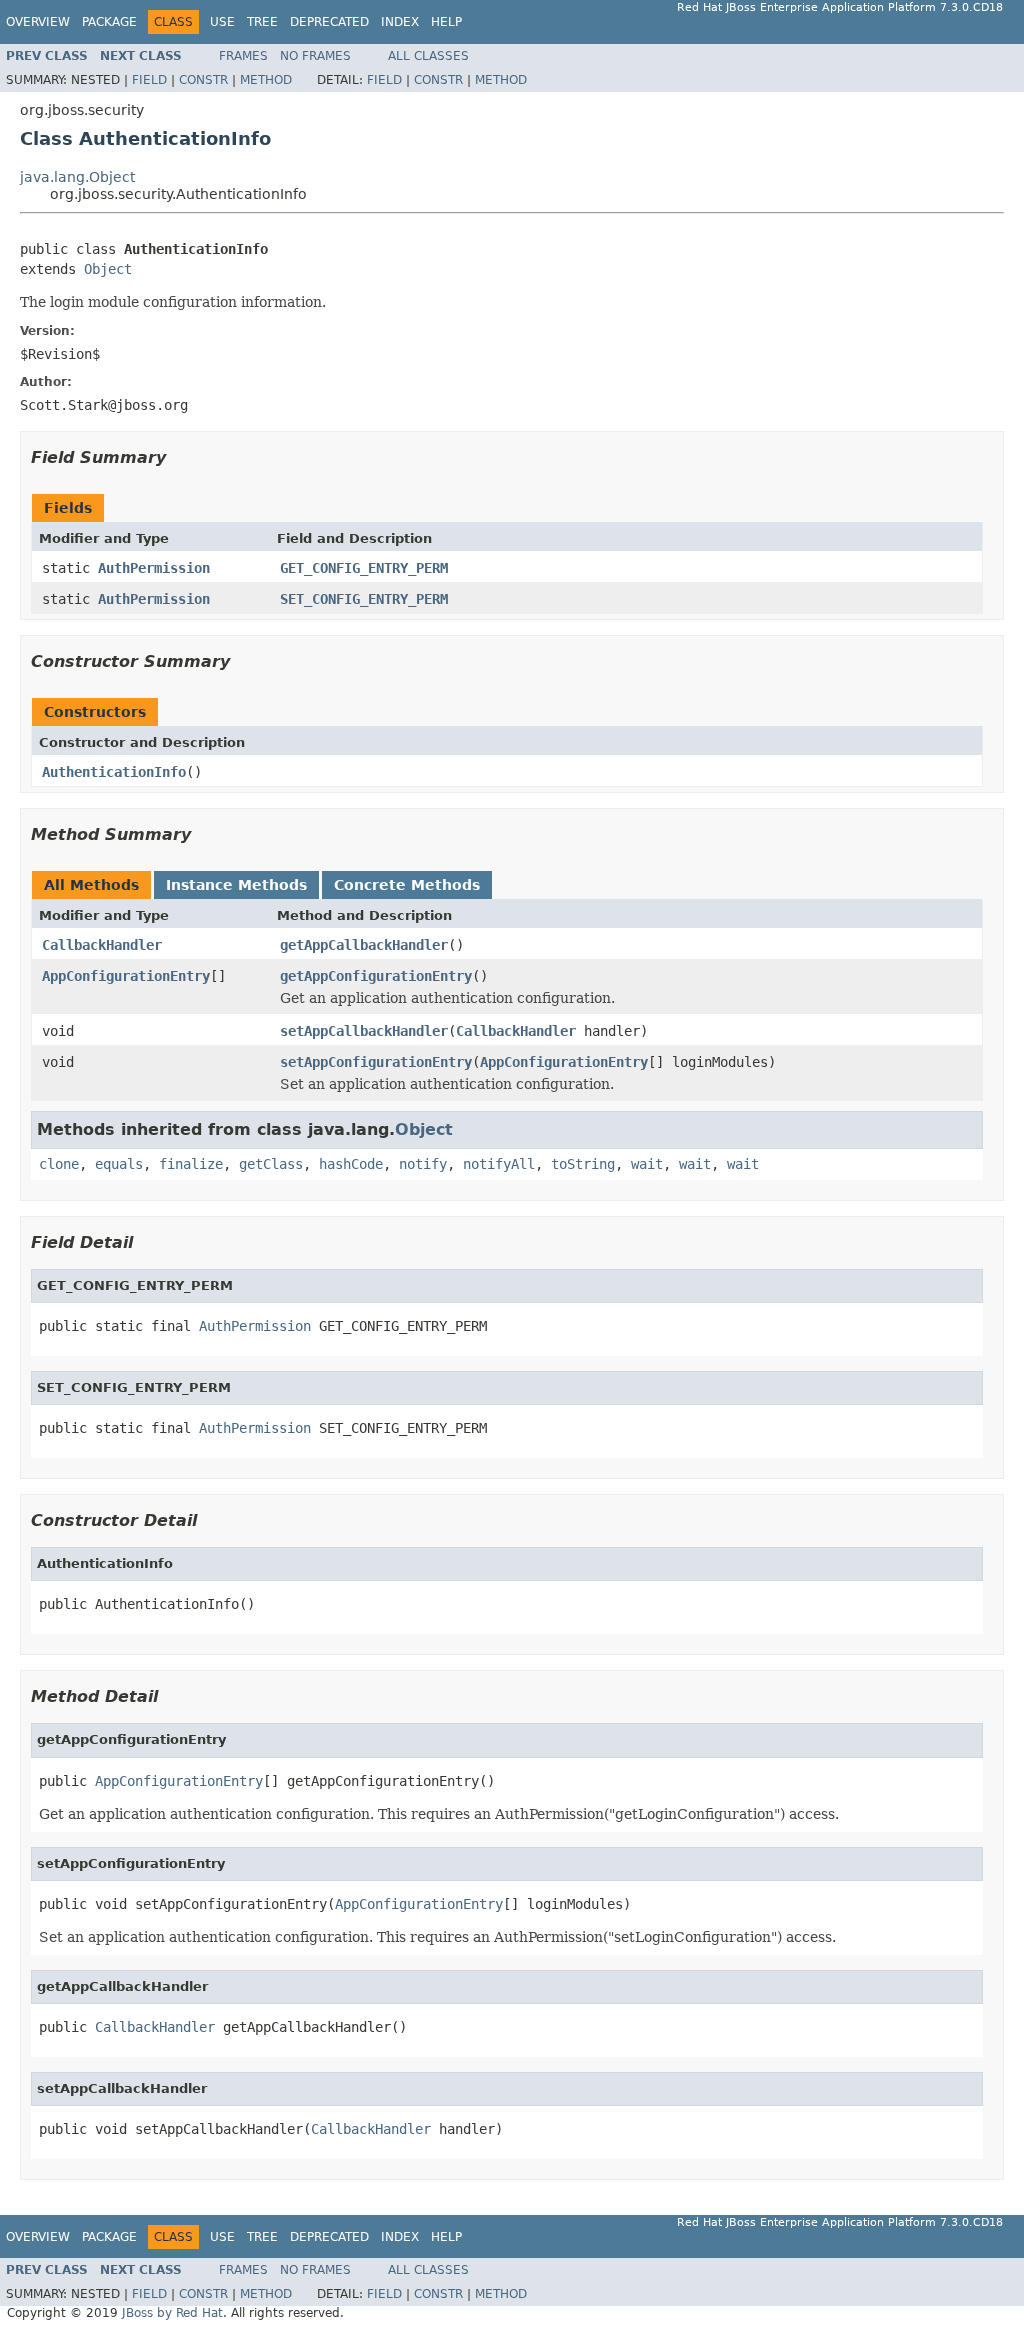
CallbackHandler (102, 945)
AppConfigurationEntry (126, 976)
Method (266, 80)
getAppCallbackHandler (364, 945)
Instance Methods (236, 885)
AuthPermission (154, 568)
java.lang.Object (77, 177)
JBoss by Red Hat (172, 2313)
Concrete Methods (407, 885)
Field (149, 80)
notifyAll (499, 1164)
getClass (271, 1164)
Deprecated (329, 22)
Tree (262, 22)
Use (222, 22)
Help (446, 22)
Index (400, 22)
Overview (38, 22)
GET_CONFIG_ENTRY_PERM (364, 568)
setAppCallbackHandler (364, 1031)
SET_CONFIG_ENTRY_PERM (364, 599)
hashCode (351, 1164)
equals (119, 1164)
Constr (203, 80)
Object (108, 269)
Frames (243, 56)
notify (423, 1164)
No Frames (315, 56)
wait (647, 1164)
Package (109, 22)
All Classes (428, 56)
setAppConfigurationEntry (376, 1062)
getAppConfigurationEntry (376, 976)
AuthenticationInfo (114, 772)
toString (583, 1164)
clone (59, 1164)
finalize (191, 1164)
